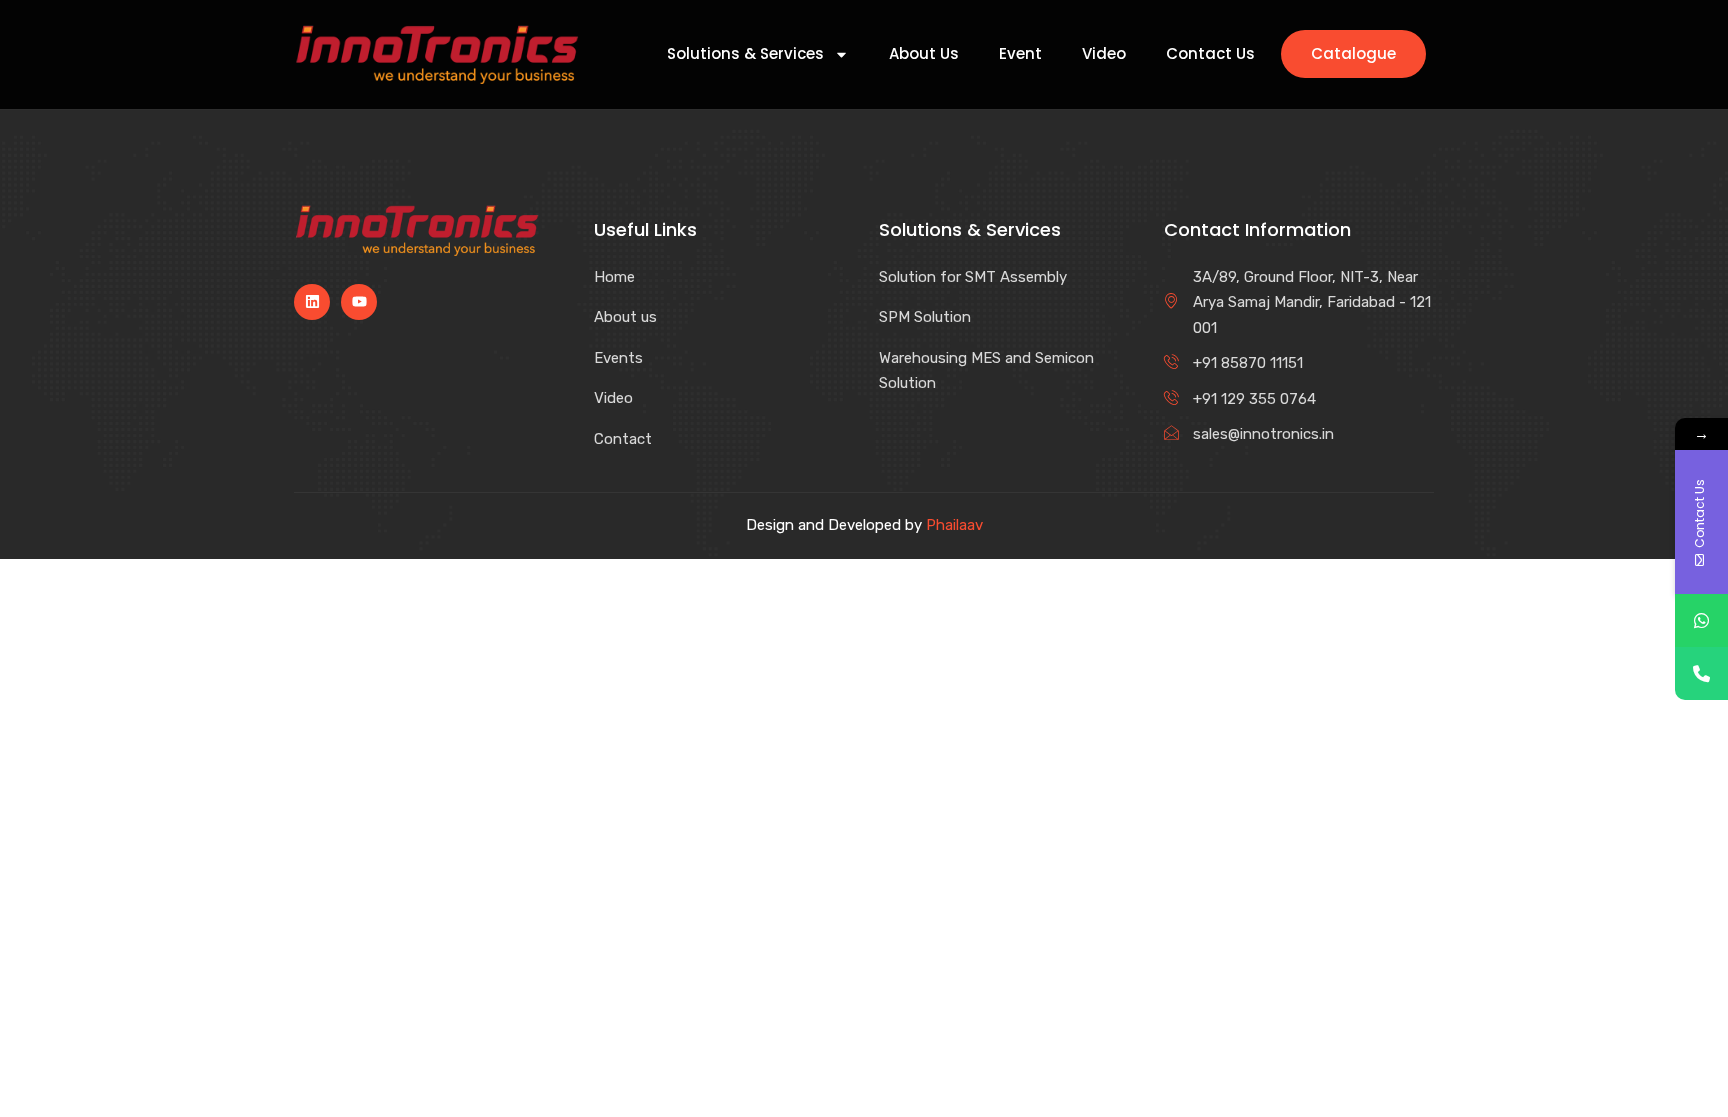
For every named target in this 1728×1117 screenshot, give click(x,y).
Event (1020, 54)
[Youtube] (359, 302)
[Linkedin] (312, 302)
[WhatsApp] (1701, 620)
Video (1104, 54)
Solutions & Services (745, 54)
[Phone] (1701, 673)
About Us (924, 54)
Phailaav (954, 525)
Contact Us (1210, 54)
